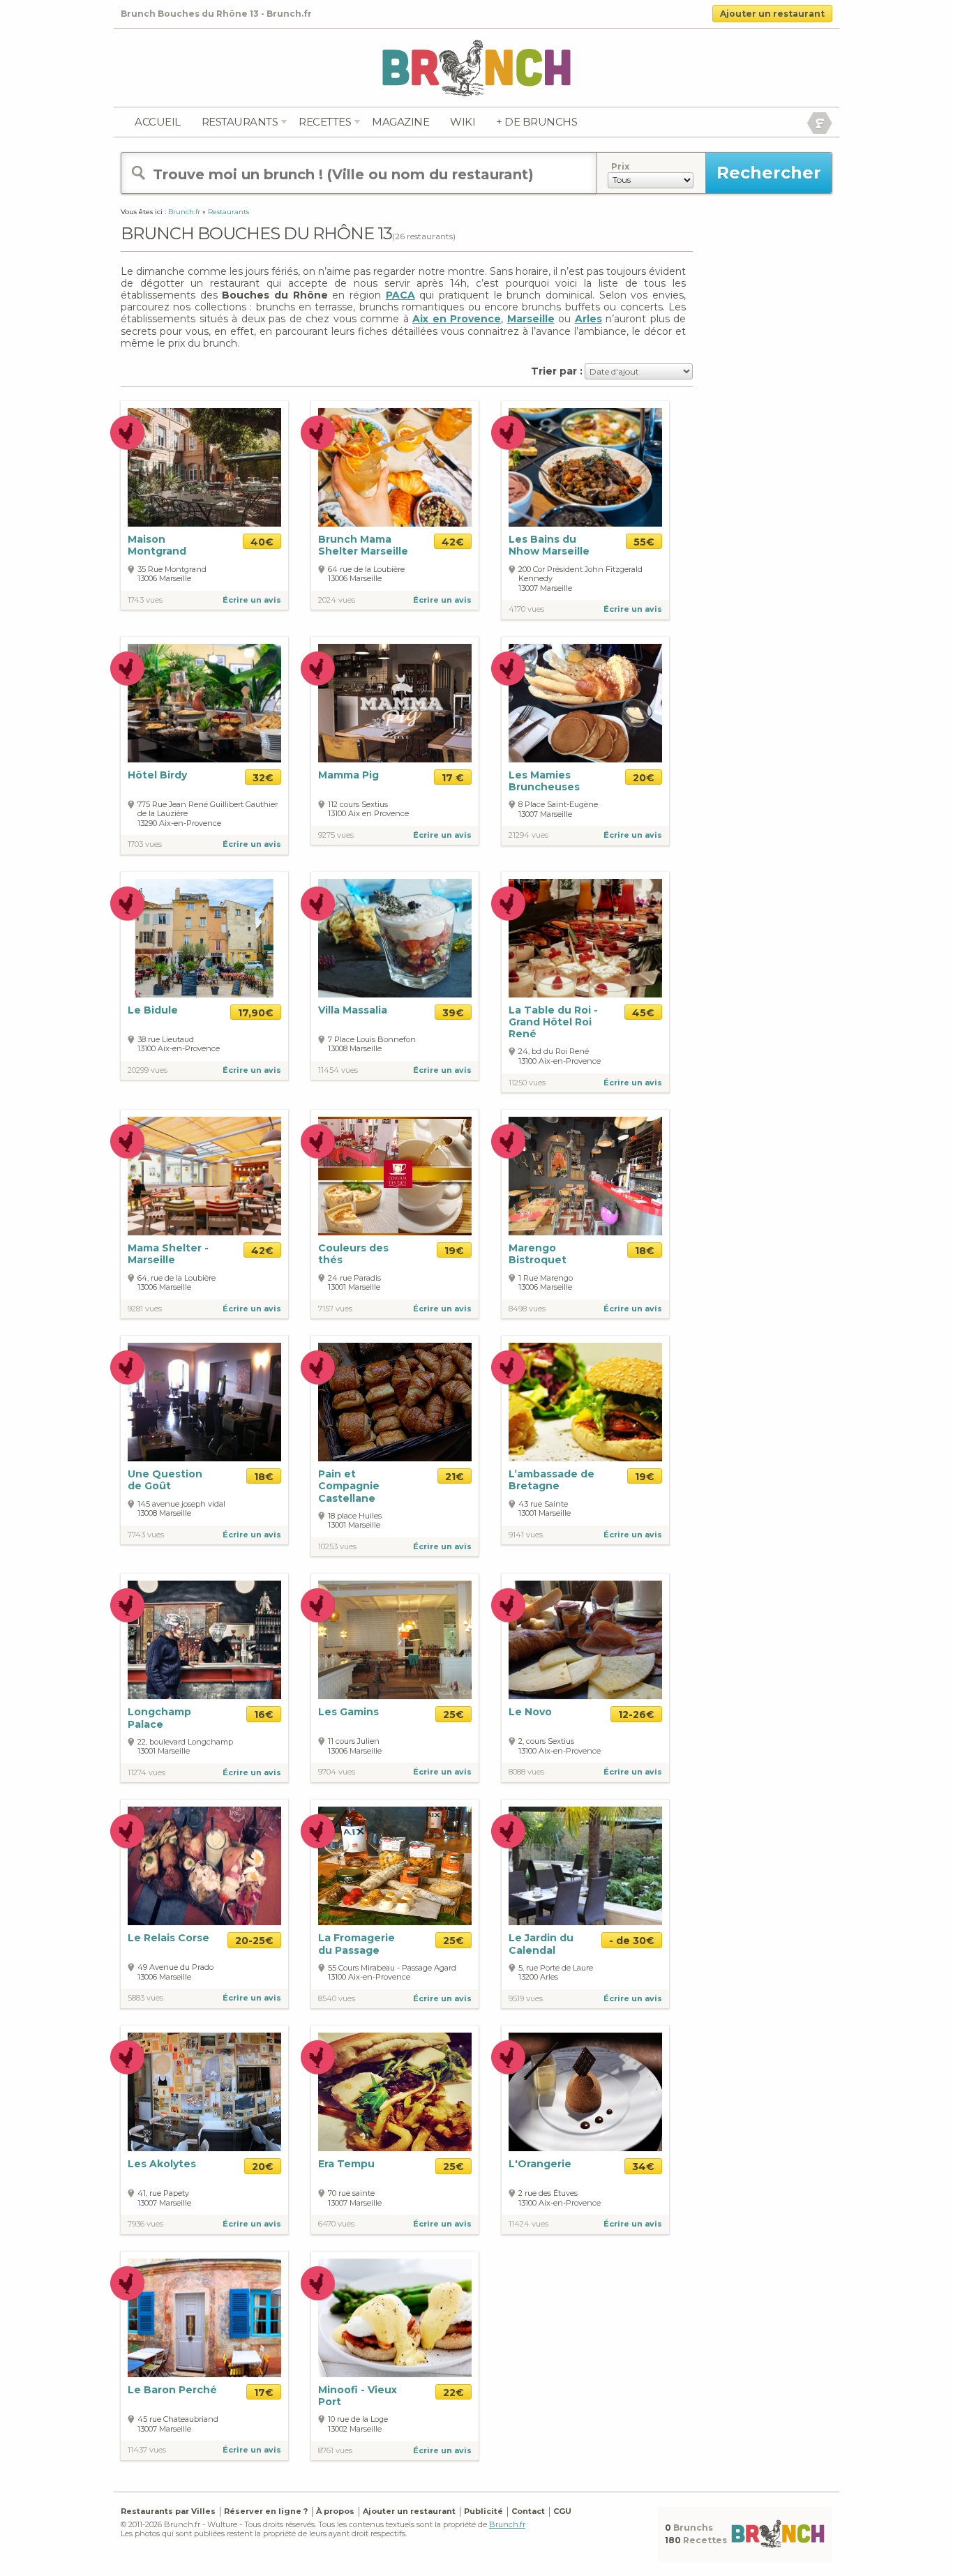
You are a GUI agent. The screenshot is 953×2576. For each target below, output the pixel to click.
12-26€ (636, 1715)
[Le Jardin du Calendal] (585, 1866)
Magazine (400, 122)
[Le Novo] (585, 1640)
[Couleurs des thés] (395, 1175)
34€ (643, 2167)
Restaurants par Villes (168, 2511)
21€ (455, 1477)
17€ (264, 2393)
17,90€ (256, 1013)
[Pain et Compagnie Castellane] (395, 1401)
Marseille (531, 319)
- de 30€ (632, 1941)
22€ (453, 2393)
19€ (454, 1251)
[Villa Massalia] (395, 938)
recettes (325, 122)
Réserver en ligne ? (266, 2511)
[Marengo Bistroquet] (585, 1175)
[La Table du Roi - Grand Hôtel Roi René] (585, 938)
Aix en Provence (457, 319)
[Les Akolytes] (204, 2092)
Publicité (483, 2511)
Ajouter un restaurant (772, 14)
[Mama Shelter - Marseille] (204, 1175)
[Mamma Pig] (395, 703)
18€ (645, 1251)
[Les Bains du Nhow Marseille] (585, 467)
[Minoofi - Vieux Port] (395, 2317)
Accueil (158, 122)
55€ (644, 542)
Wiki (463, 122)
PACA (400, 295)
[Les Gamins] (395, 1640)
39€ (453, 1013)
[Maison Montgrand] (204, 467)
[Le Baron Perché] (204, 2317)
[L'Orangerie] (585, 2092)
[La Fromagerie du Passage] (395, 1866)
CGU (562, 2511)
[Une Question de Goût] (204, 1401)
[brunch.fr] (476, 67)
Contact (528, 2511)
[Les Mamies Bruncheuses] (585, 702)
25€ (453, 1715)
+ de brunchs (536, 122)
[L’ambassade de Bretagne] (585, 1401)
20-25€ (254, 1941)
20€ (644, 778)
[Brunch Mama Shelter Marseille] (395, 467)
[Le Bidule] (204, 938)
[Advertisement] (763, 417)
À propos (335, 2511)
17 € (453, 778)
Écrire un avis (252, 600)
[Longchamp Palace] (204, 1640)
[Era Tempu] (395, 2092)
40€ (262, 542)
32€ (263, 778)
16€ (264, 1715)
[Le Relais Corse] (204, 1866)
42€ (453, 542)
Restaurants (240, 122)
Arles (588, 319)
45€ (643, 1013)
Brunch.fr (507, 2524)
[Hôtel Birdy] (204, 703)
